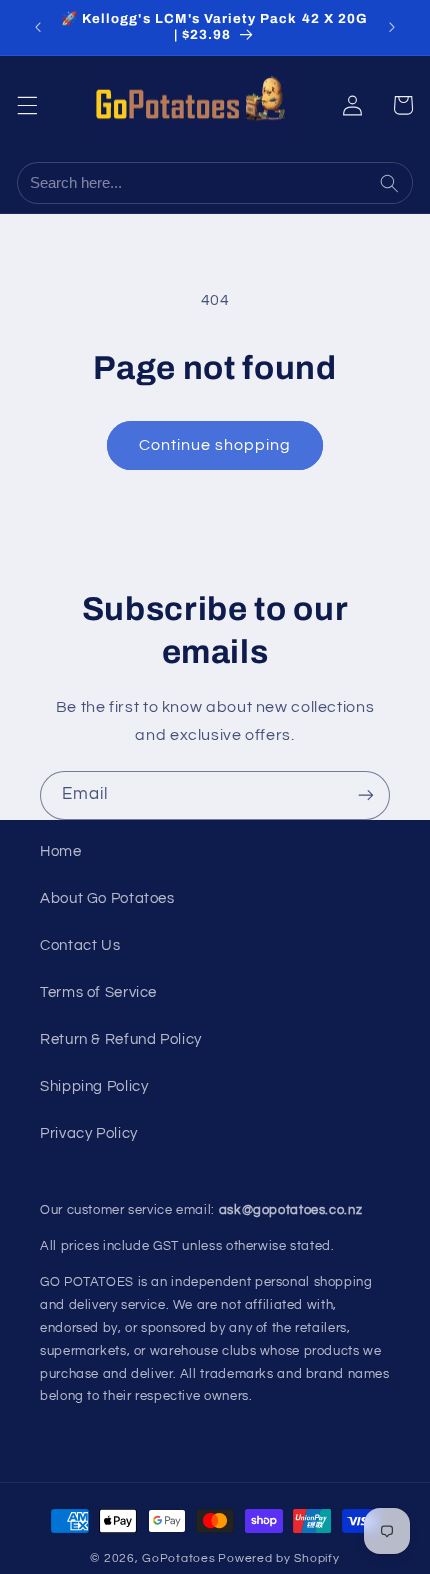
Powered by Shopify (278, 1558)
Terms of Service (98, 992)
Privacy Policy (89, 1133)
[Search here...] (391, 183)
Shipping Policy (94, 1086)
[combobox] (194, 183)
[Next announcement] (392, 27)
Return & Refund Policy (121, 1039)
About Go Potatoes (107, 898)
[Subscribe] (366, 795)
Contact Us (80, 945)
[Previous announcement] (38, 27)
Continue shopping (215, 445)
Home (61, 851)
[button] (27, 105)
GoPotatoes (178, 1558)
